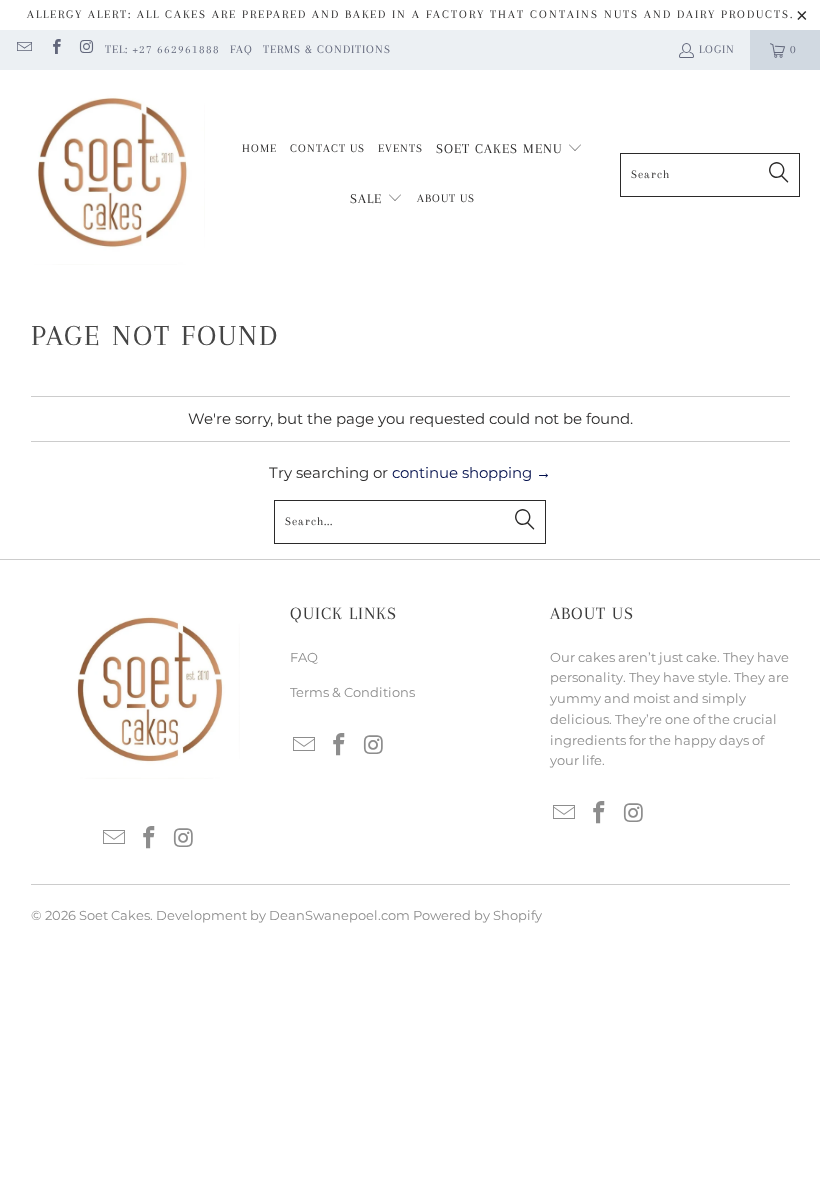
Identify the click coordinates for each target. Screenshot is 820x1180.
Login (717, 49)
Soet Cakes (114, 915)
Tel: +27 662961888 (162, 49)
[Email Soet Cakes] (23, 49)
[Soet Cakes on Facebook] (54, 49)
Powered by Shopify (477, 915)
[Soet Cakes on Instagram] (86, 49)
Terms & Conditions (327, 49)
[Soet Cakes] (112, 174)
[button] (509, 150)
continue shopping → (471, 472)
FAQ (241, 49)
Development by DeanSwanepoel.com (283, 915)
